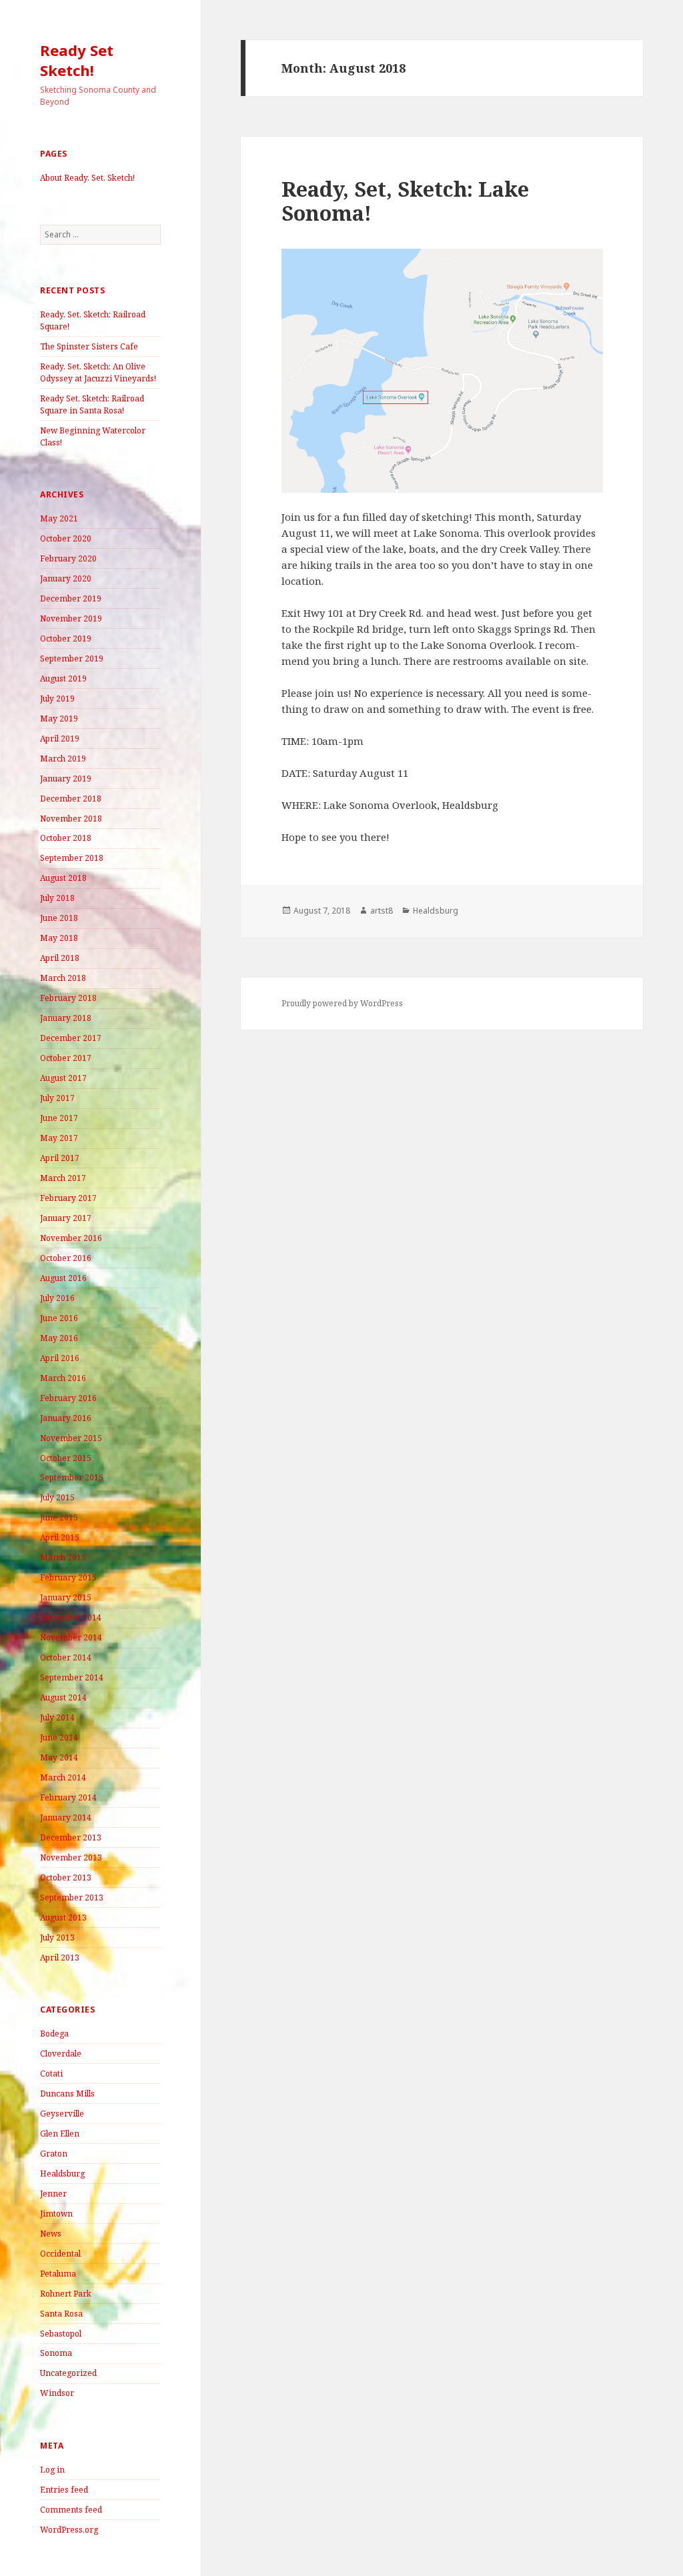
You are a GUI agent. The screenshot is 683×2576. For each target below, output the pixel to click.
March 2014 (63, 1777)
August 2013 (63, 1917)
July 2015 (57, 1497)
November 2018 (71, 819)
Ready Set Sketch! (77, 60)
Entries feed (64, 2490)
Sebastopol (61, 2334)
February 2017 (68, 1198)
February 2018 (68, 998)
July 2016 (57, 1298)
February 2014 (68, 1797)
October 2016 (66, 1258)
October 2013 (66, 1877)
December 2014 (71, 1617)
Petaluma (58, 2274)
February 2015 (68, 1577)
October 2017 (66, 1058)
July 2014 (57, 1717)
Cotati (51, 2074)
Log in (52, 2470)
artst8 (382, 911)
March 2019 (63, 759)
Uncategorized (68, 2373)
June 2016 (59, 1318)
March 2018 (63, 978)
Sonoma (56, 2353)
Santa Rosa (61, 2314)
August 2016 (63, 1278)
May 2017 (59, 1138)
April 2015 (60, 1537)
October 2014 (66, 1657)
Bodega (54, 2034)
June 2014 (59, 1737)
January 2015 (66, 1597)
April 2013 (60, 1958)
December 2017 (71, 1038)
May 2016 (59, 1338)
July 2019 (57, 699)
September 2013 (72, 1897)
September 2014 (72, 1677)
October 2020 (66, 538)
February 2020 (68, 558)
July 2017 (57, 1098)
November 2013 (71, 1857)
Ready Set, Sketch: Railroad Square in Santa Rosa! (92, 404)
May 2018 (59, 938)
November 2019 (71, 618)
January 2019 (66, 779)
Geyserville (62, 2114)
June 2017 (59, 1118)
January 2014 (66, 1817)
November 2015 (71, 1438)
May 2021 (59, 518)
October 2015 (66, 1458)
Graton (54, 2154)
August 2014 (63, 1697)
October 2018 (66, 838)
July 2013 (57, 1938)
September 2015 (72, 1477)
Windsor (57, 2393)
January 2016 (66, 1418)
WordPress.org (69, 2530)
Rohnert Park (66, 2294)
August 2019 (63, 679)
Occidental (60, 2254)
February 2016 (68, 1398)
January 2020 (66, 578)
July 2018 (57, 898)
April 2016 (60, 1358)
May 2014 (59, 1757)
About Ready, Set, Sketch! (87, 178)
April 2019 (60, 739)
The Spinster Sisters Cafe (89, 346)
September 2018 (72, 858)
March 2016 (63, 1378)
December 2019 (71, 598)
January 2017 (66, 1218)
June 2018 (59, 918)
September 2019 (72, 659)
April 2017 (60, 1158)
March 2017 (63, 1178)
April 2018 (60, 958)
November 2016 (71, 1238)
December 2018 (71, 799)
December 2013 (71, 1837)
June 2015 (59, 1517)
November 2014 (71, 1637)
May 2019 (59, 719)
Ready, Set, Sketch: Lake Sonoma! (405, 201)
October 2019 (66, 638)
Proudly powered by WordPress (342, 1003)
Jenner (53, 2194)
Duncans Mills (67, 2094)
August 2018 (63, 878)
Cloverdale (61, 2054)
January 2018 (66, 1018)
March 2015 (63, 1557)
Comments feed (71, 2510)
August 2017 (63, 1078)
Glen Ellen (60, 2134)
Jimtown (56, 2214)
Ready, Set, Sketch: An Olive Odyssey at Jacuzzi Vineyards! (98, 372)
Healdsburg (62, 2174)
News (51, 2234)
